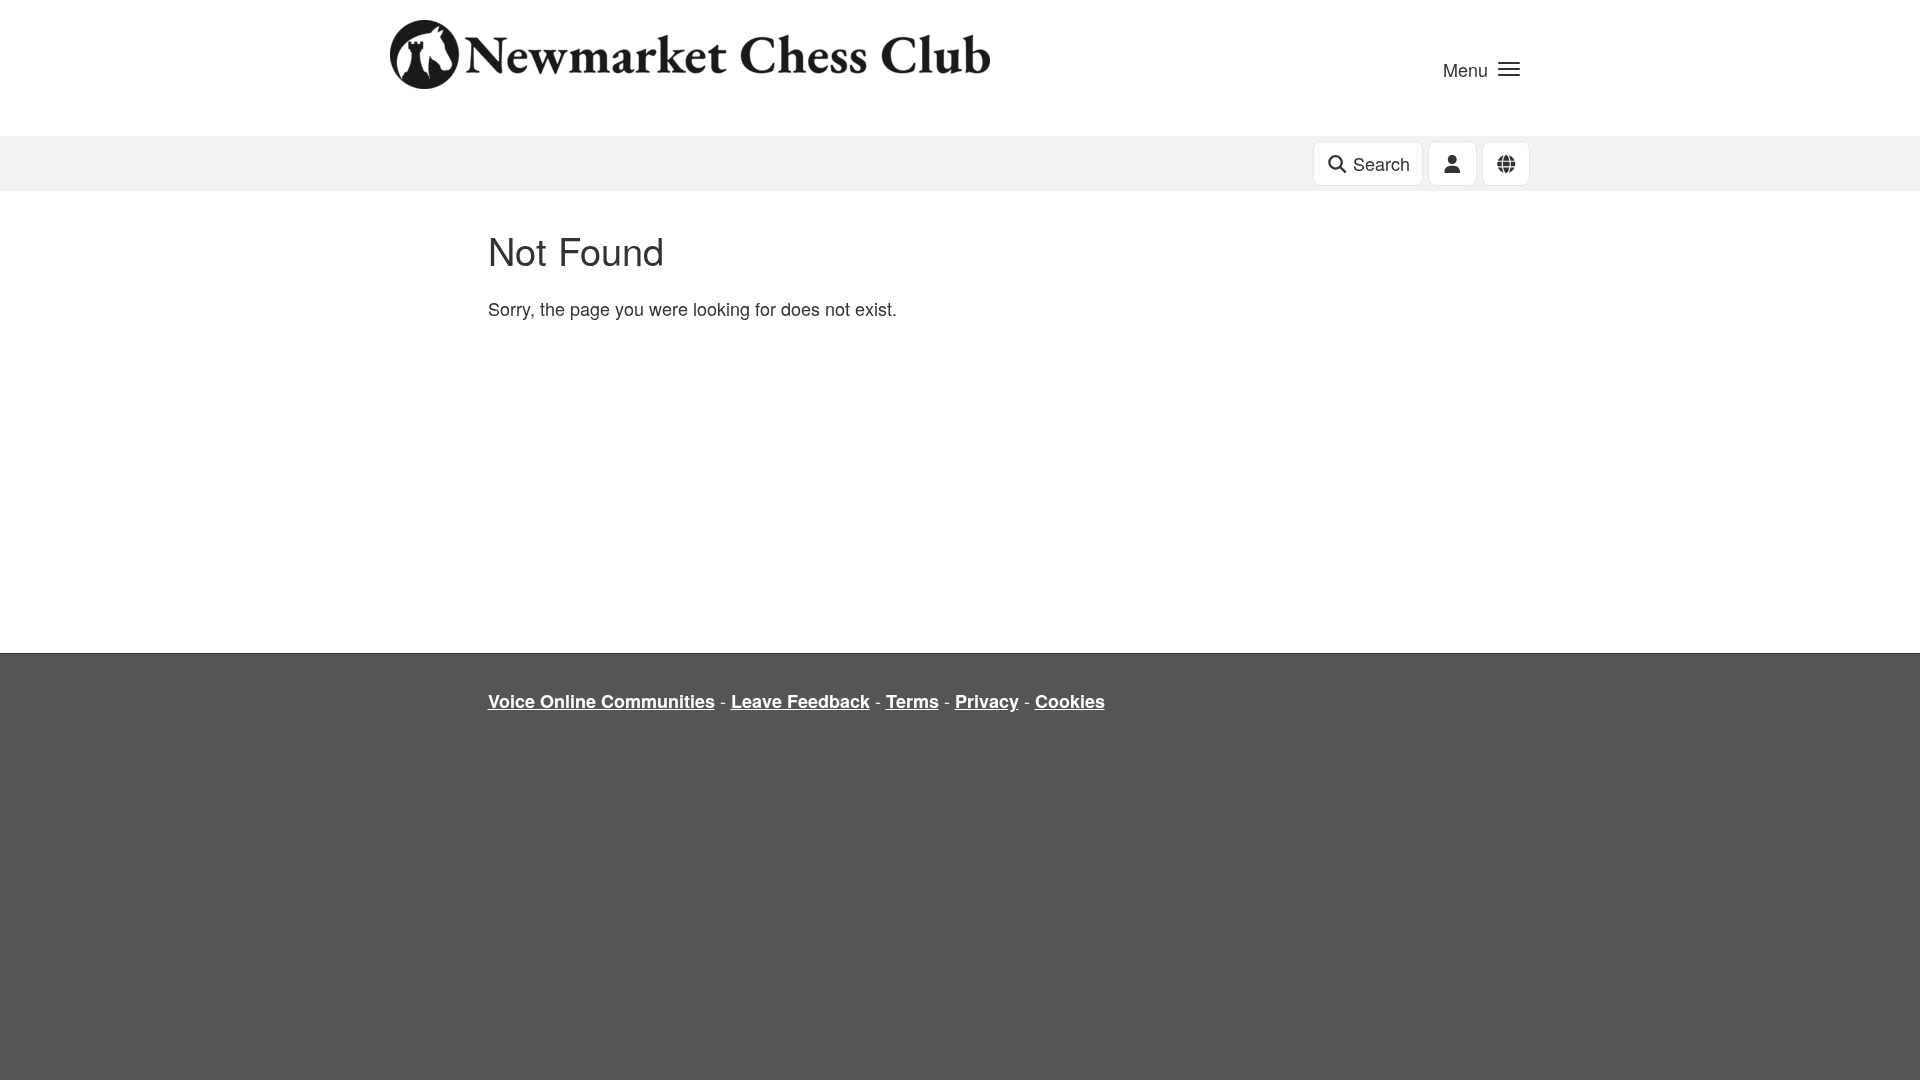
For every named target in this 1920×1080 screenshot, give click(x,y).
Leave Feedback (800, 701)
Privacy (987, 701)
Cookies (1070, 701)
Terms (912, 701)
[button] (1481, 68)
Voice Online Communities (601, 701)
